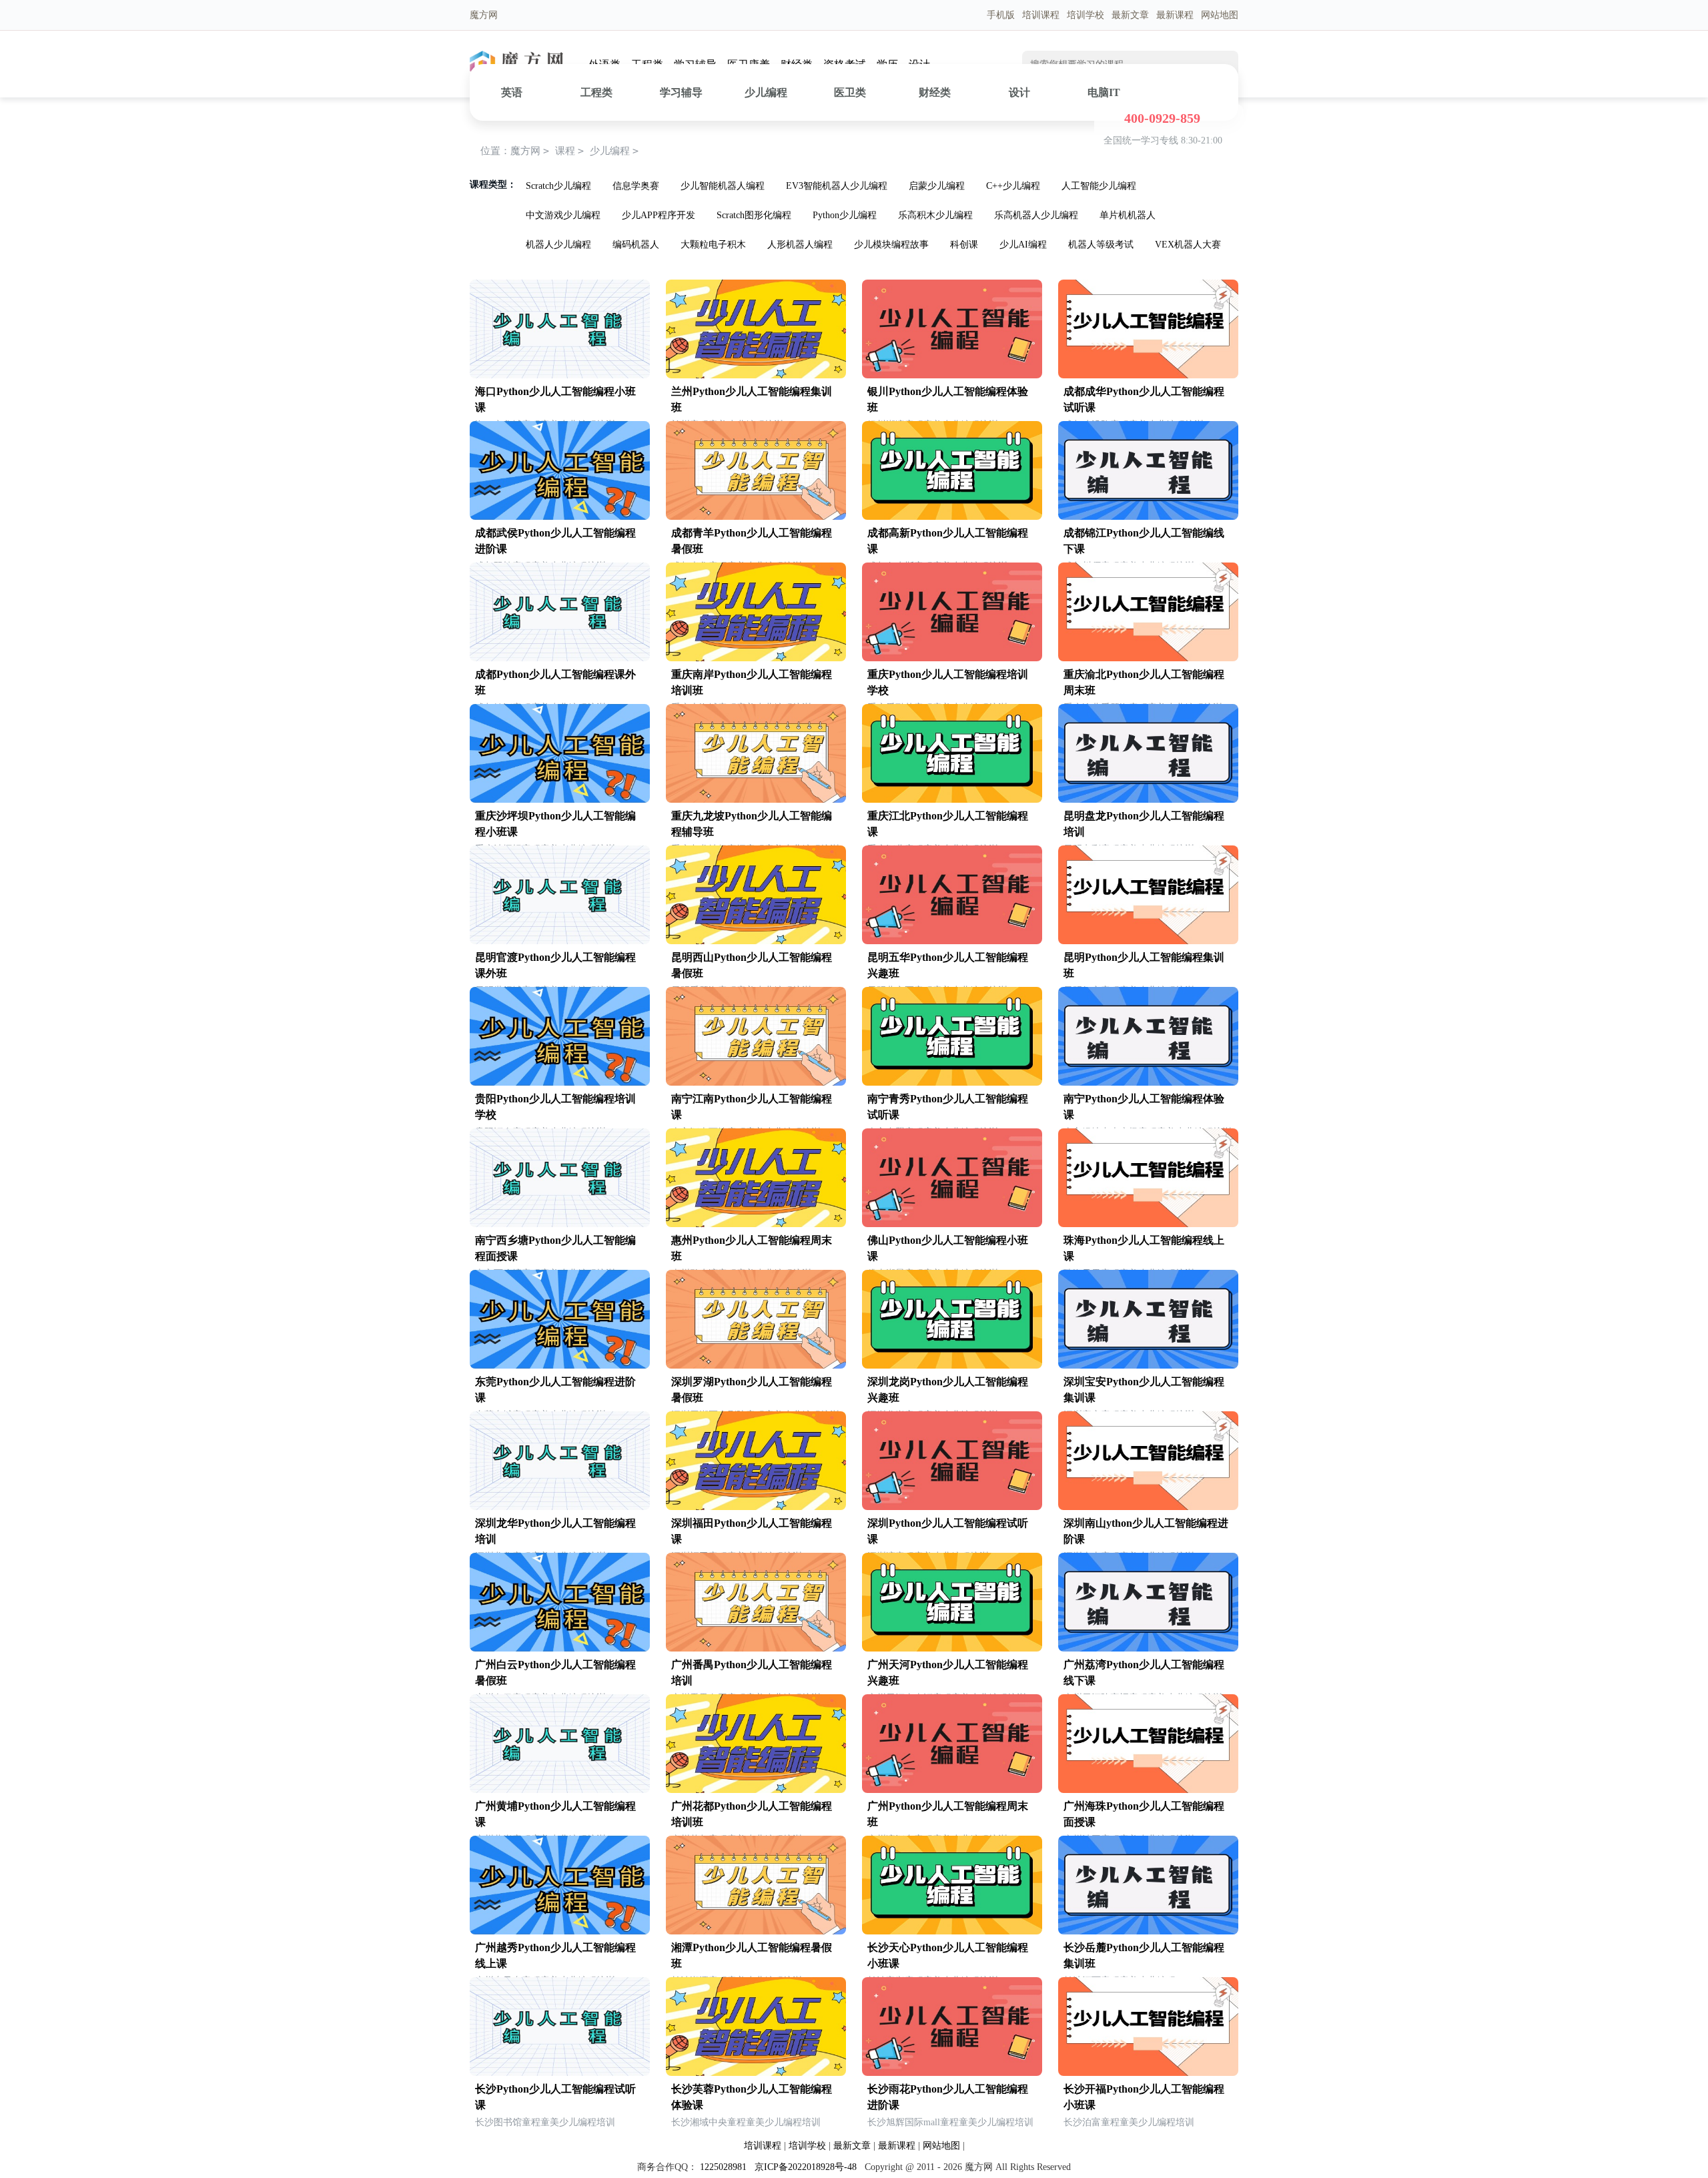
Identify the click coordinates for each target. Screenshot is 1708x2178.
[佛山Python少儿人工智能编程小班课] (952, 1224)
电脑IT (1104, 92)
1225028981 (723, 2167)
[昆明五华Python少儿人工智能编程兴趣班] (952, 941)
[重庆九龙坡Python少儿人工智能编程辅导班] (756, 800)
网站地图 (1220, 15)
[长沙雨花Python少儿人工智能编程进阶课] (952, 2073)
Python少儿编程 (845, 215)
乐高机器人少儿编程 (1036, 215)
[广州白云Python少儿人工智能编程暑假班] (560, 1649)
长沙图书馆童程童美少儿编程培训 (545, 2122)
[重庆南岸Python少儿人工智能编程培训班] (756, 658)
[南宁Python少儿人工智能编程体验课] (1148, 1083)
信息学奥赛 (636, 186)
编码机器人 (636, 245)
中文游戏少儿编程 (563, 215)
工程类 (596, 92)
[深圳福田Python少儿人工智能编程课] (756, 1507)
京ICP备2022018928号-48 (806, 2167)
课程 (565, 151)
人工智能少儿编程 (1099, 186)
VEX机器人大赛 (1188, 245)
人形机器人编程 (800, 245)
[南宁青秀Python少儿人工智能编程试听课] (952, 1083)
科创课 (964, 245)
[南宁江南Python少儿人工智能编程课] (756, 1083)
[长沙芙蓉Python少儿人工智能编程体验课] (756, 2073)
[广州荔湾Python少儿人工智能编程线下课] (1148, 1649)
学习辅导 (681, 92)
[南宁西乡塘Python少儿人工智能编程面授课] (560, 1224)
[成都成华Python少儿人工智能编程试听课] (1148, 375)
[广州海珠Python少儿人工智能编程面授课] (1148, 1790)
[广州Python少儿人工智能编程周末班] (952, 1790)
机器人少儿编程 (558, 245)
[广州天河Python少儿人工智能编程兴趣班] (952, 1649)
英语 (512, 92)
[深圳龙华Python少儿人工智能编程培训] (560, 1507)
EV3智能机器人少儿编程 (837, 186)
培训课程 (1041, 15)
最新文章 (1130, 15)
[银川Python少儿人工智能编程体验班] (952, 375)
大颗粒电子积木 (713, 245)
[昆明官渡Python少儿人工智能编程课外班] (560, 941)
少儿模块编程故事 (891, 245)
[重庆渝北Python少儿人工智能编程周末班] (1148, 658)
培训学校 (1086, 15)
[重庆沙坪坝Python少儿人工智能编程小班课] (560, 800)
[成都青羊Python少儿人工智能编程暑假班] (756, 517)
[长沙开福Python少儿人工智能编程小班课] (1148, 2073)
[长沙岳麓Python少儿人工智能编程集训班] (1148, 1931)
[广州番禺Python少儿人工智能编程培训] (756, 1649)
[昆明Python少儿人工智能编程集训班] (1148, 941)
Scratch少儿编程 (558, 186)
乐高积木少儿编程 (935, 215)
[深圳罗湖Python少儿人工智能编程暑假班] (756, 1366)
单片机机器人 (1128, 215)
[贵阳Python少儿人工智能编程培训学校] (560, 1083)
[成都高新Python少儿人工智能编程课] (952, 517)
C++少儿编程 (1013, 186)
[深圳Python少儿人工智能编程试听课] (952, 1507)
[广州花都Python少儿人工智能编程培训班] (756, 1790)
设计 (1019, 92)
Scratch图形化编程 (754, 215)
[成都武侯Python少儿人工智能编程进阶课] (560, 517)
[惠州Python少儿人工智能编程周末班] (756, 1224)
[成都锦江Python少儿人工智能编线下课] (1148, 517)
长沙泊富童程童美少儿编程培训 (1129, 2122)
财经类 (935, 92)
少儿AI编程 (1023, 245)
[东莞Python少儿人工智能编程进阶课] (560, 1366)
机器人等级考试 (1101, 245)
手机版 (1001, 15)
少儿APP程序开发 (659, 215)
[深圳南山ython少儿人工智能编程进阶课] (1148, 1507)
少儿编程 (766, 92)
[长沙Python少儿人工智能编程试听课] (560, 2073)
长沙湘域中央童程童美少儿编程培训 (746, 2122)
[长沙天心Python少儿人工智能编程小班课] (952, 1931)
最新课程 (1175, 15)
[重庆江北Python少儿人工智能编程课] (952, 800)
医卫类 (850, 92)
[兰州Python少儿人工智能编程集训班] (756, 375)
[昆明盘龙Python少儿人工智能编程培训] (1148, 800)
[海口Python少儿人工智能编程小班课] (560, 375)
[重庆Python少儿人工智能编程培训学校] (952, 658)
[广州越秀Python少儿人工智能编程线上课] (560, 1931)
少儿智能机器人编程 (723, 186)
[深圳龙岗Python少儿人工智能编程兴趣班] (952, 1366)
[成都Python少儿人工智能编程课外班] (560, 658)
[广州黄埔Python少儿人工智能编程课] (560, 1790)
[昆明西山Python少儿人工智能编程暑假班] (756, 941)
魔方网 (525, 151)
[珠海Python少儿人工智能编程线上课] (1148, 1224)
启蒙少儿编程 (937, 186)
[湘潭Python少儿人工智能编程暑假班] (756, 1931)
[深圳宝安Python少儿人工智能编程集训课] (1148, 1366)
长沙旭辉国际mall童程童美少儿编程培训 (950, 2122)
